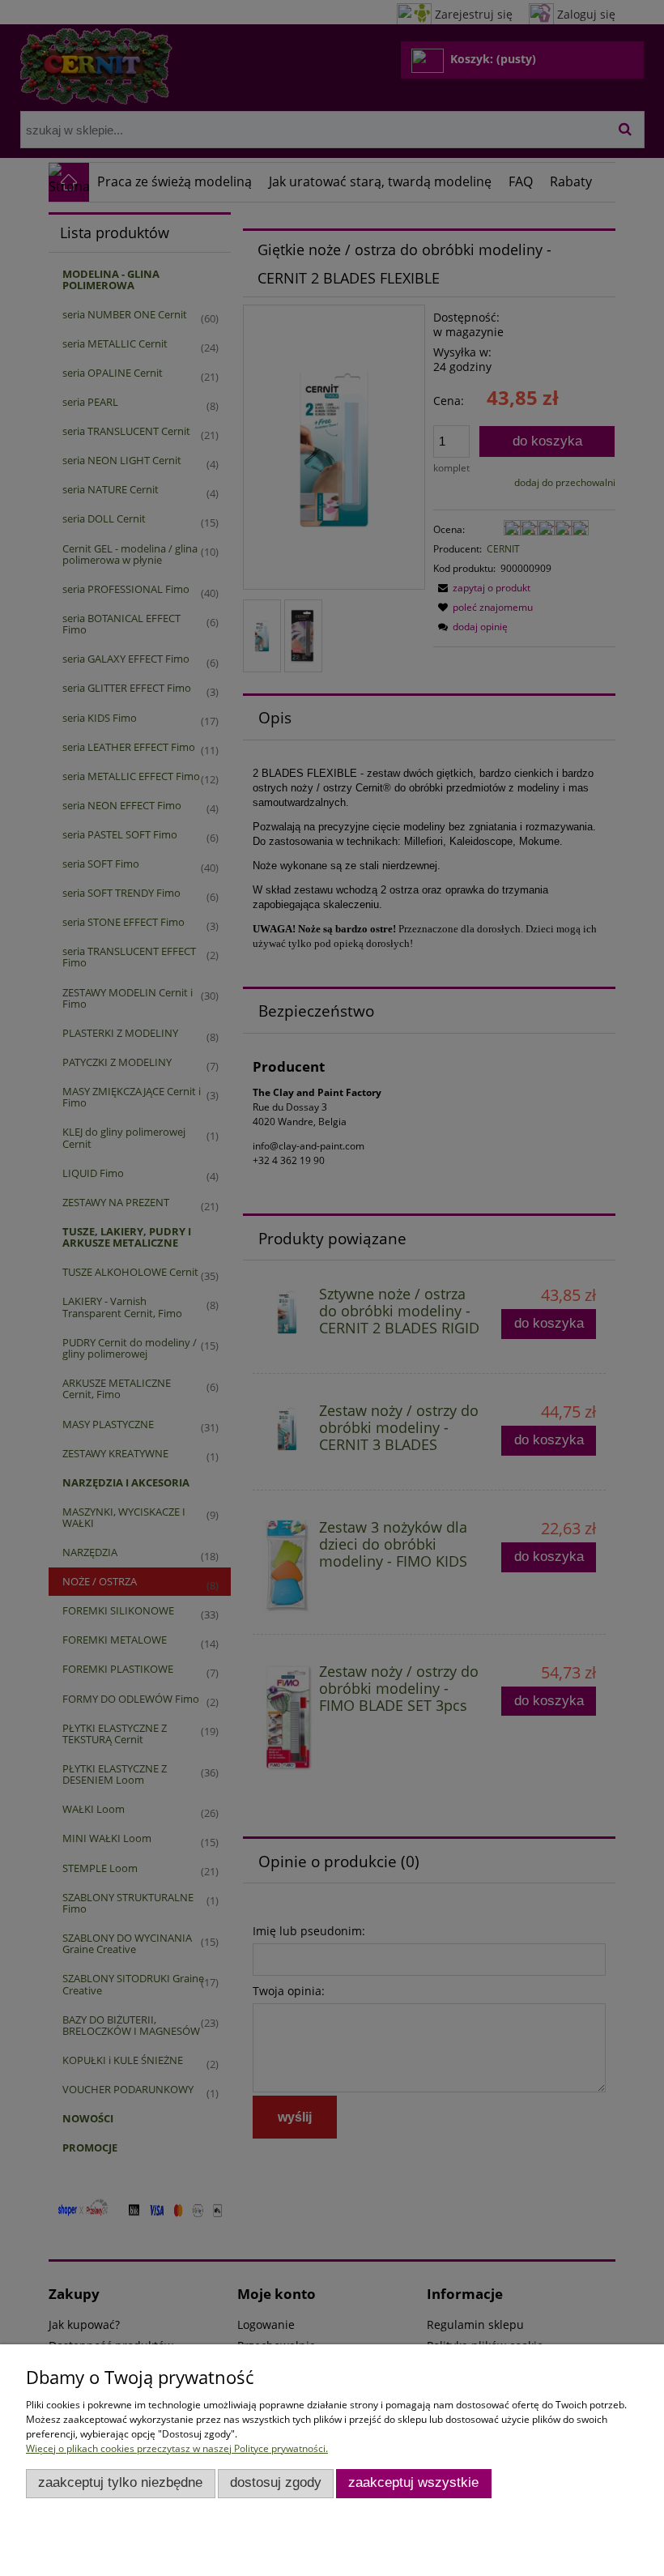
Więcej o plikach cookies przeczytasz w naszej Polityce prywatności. (177, 2448)
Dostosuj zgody (276, 2482)
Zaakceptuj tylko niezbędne (120, 2482)
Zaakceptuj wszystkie (413, 2482)
